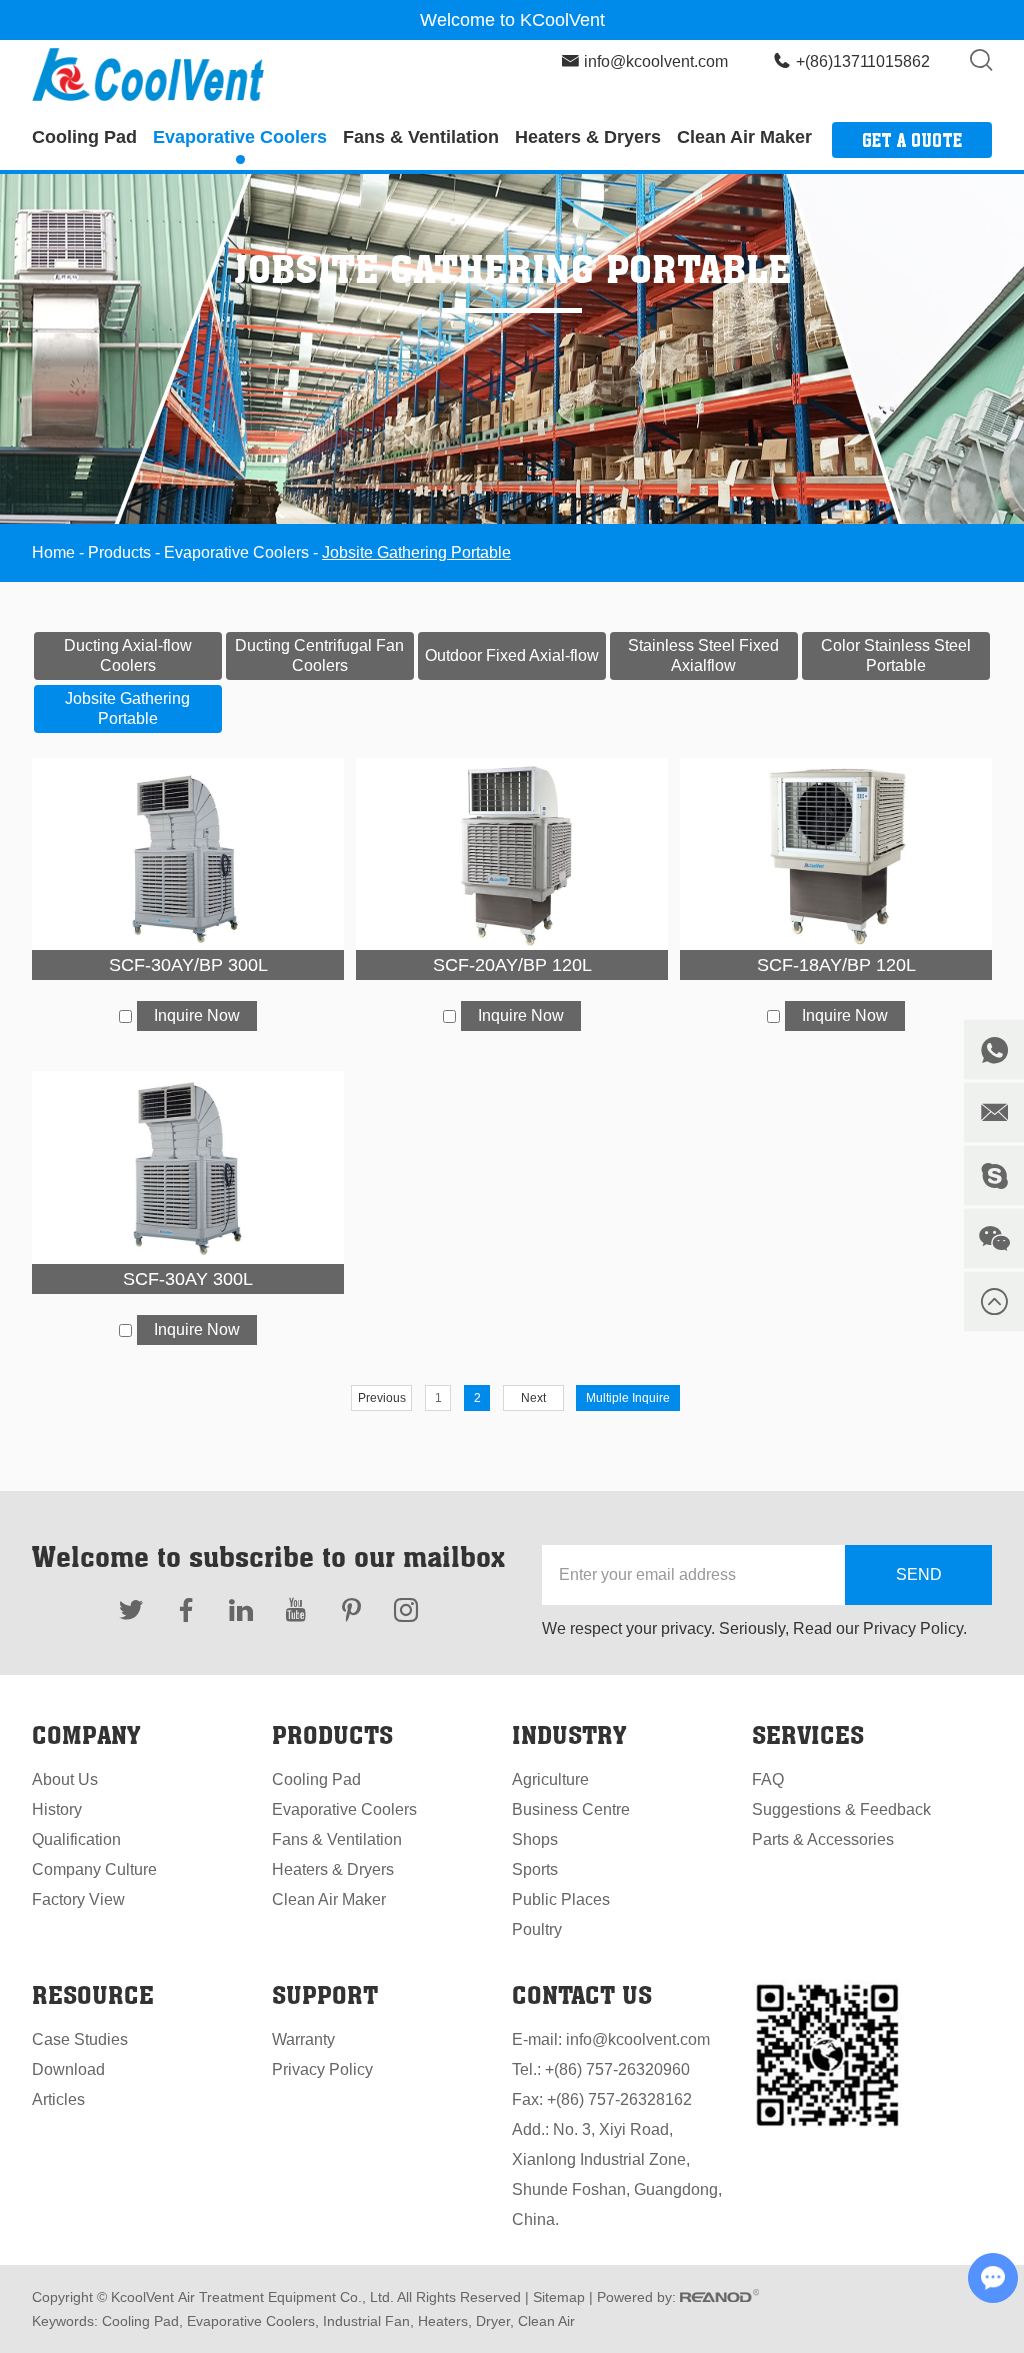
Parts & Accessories (823, 1839)
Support (325, 1995)
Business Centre (571, 1809)
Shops (535, 1839)
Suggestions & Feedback (841, 1809)
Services (808, 1735)
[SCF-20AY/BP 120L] (512, 854)
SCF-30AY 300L (188, 1279)
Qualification (76, 1839)
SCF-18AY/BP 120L (836, 965)
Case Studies (80, 2039)
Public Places (561, 1899)
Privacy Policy (322, 2069)
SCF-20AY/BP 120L (512, 965)
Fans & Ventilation (421, 137)
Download (68, 2069)
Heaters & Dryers (588, 137)
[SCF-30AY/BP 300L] (188, 854)
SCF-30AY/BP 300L (188, 965)
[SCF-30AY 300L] (188, 1167)
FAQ (768, 1779)
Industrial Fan (364, 2321)
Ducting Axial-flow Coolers (128, 655)
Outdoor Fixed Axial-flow (512, 655)
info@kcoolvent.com (656, 61)
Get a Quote (912, 140)
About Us (65, 1779)
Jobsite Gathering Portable (127, 708)
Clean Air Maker (744, 137)
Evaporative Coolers (240, 137)
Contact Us (582, 1995)
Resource (93, 1995)
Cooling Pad (84, 137)
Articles (58, 2099)
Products (119, 552)
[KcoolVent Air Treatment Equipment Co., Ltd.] (148, 74)
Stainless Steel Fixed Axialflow (703, 655)
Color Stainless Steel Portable (896, 655)
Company (86, 1735)
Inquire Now (197, 1015)
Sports (535, 1869)
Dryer (491, 2321)
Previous (382, 1398)
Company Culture (94, 1869)
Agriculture (550, 1779)
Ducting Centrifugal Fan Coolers (319, 655)
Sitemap (559, 2297)
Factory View (78, 1899)
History (57, 1809)
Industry (569, 1735)
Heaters (441, 2321)
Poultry (537, 1929)
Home (53, 552)
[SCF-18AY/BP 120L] (836, 854)
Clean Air (544, 2321)
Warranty (303, 2039)
